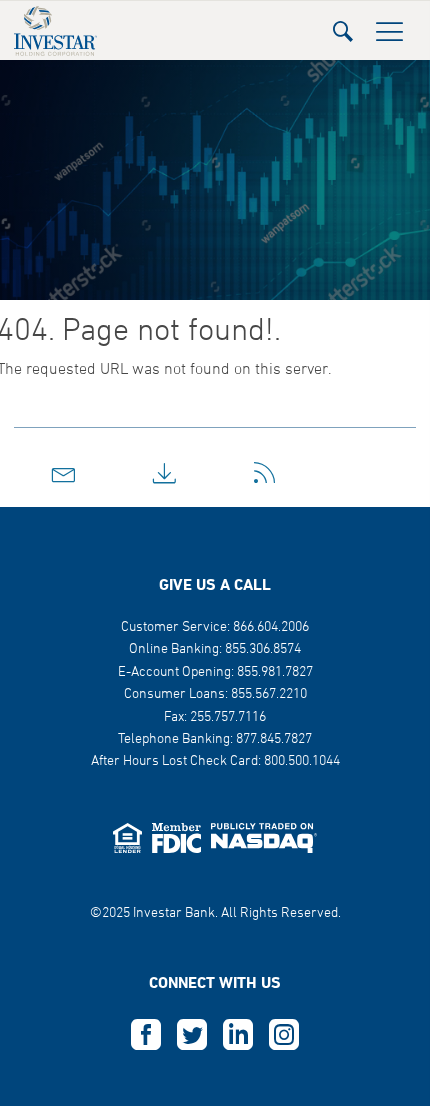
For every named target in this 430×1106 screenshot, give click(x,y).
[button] (343, 25)
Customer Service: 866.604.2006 (215, 627)
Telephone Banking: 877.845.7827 (215, 739)
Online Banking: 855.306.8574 (215, 649)
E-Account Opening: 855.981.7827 (215, 672)
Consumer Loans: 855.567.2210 (215, 694)
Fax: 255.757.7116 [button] (215, 717)
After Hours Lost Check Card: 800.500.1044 (215, 761)
